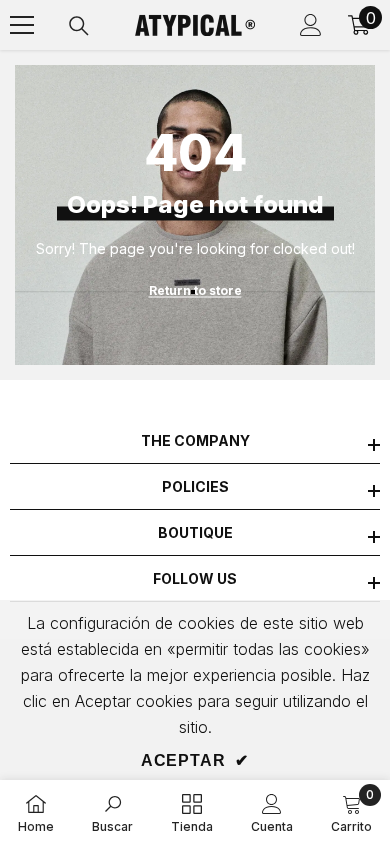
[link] (112, 812)
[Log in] (311, 25)
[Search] (79, 26)
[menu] (22, 25)
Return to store (195, 290)
